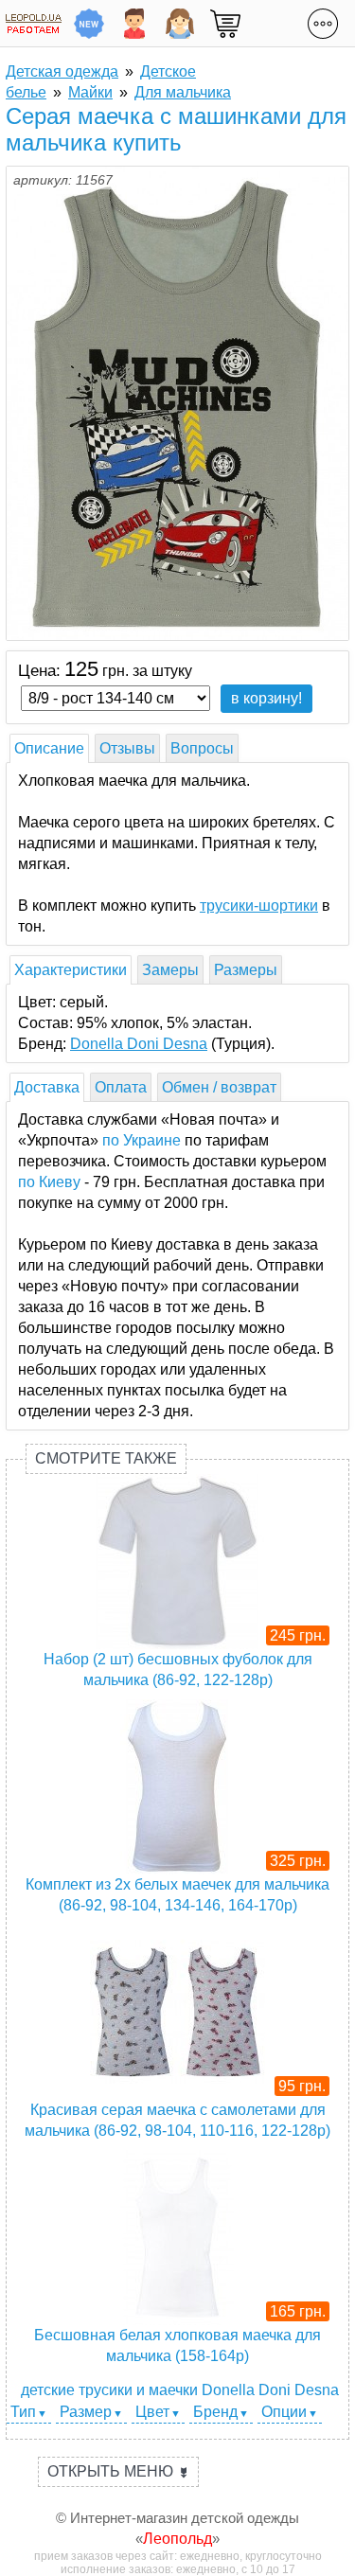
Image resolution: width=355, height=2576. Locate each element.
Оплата (121, 1087)
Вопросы (202, 748)
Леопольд (177, 2539)
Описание (49, 748)
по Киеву (49, 1182)
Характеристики (71, 970)
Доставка (47, 1087)
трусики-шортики (259, 906)
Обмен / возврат (219, 1087)
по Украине (142, 1140)
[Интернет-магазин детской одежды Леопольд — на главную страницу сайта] (34, 23)
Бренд (215, 2412)
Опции (284, 2412)
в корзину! (266, 698)
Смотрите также (106, 1458)
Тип (23, 2412)
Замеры (170, 970)
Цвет (152, 2412)
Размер (86, 2412)
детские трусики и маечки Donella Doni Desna (180, 2390)
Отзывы (127, 748)
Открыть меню (118, 2471)
